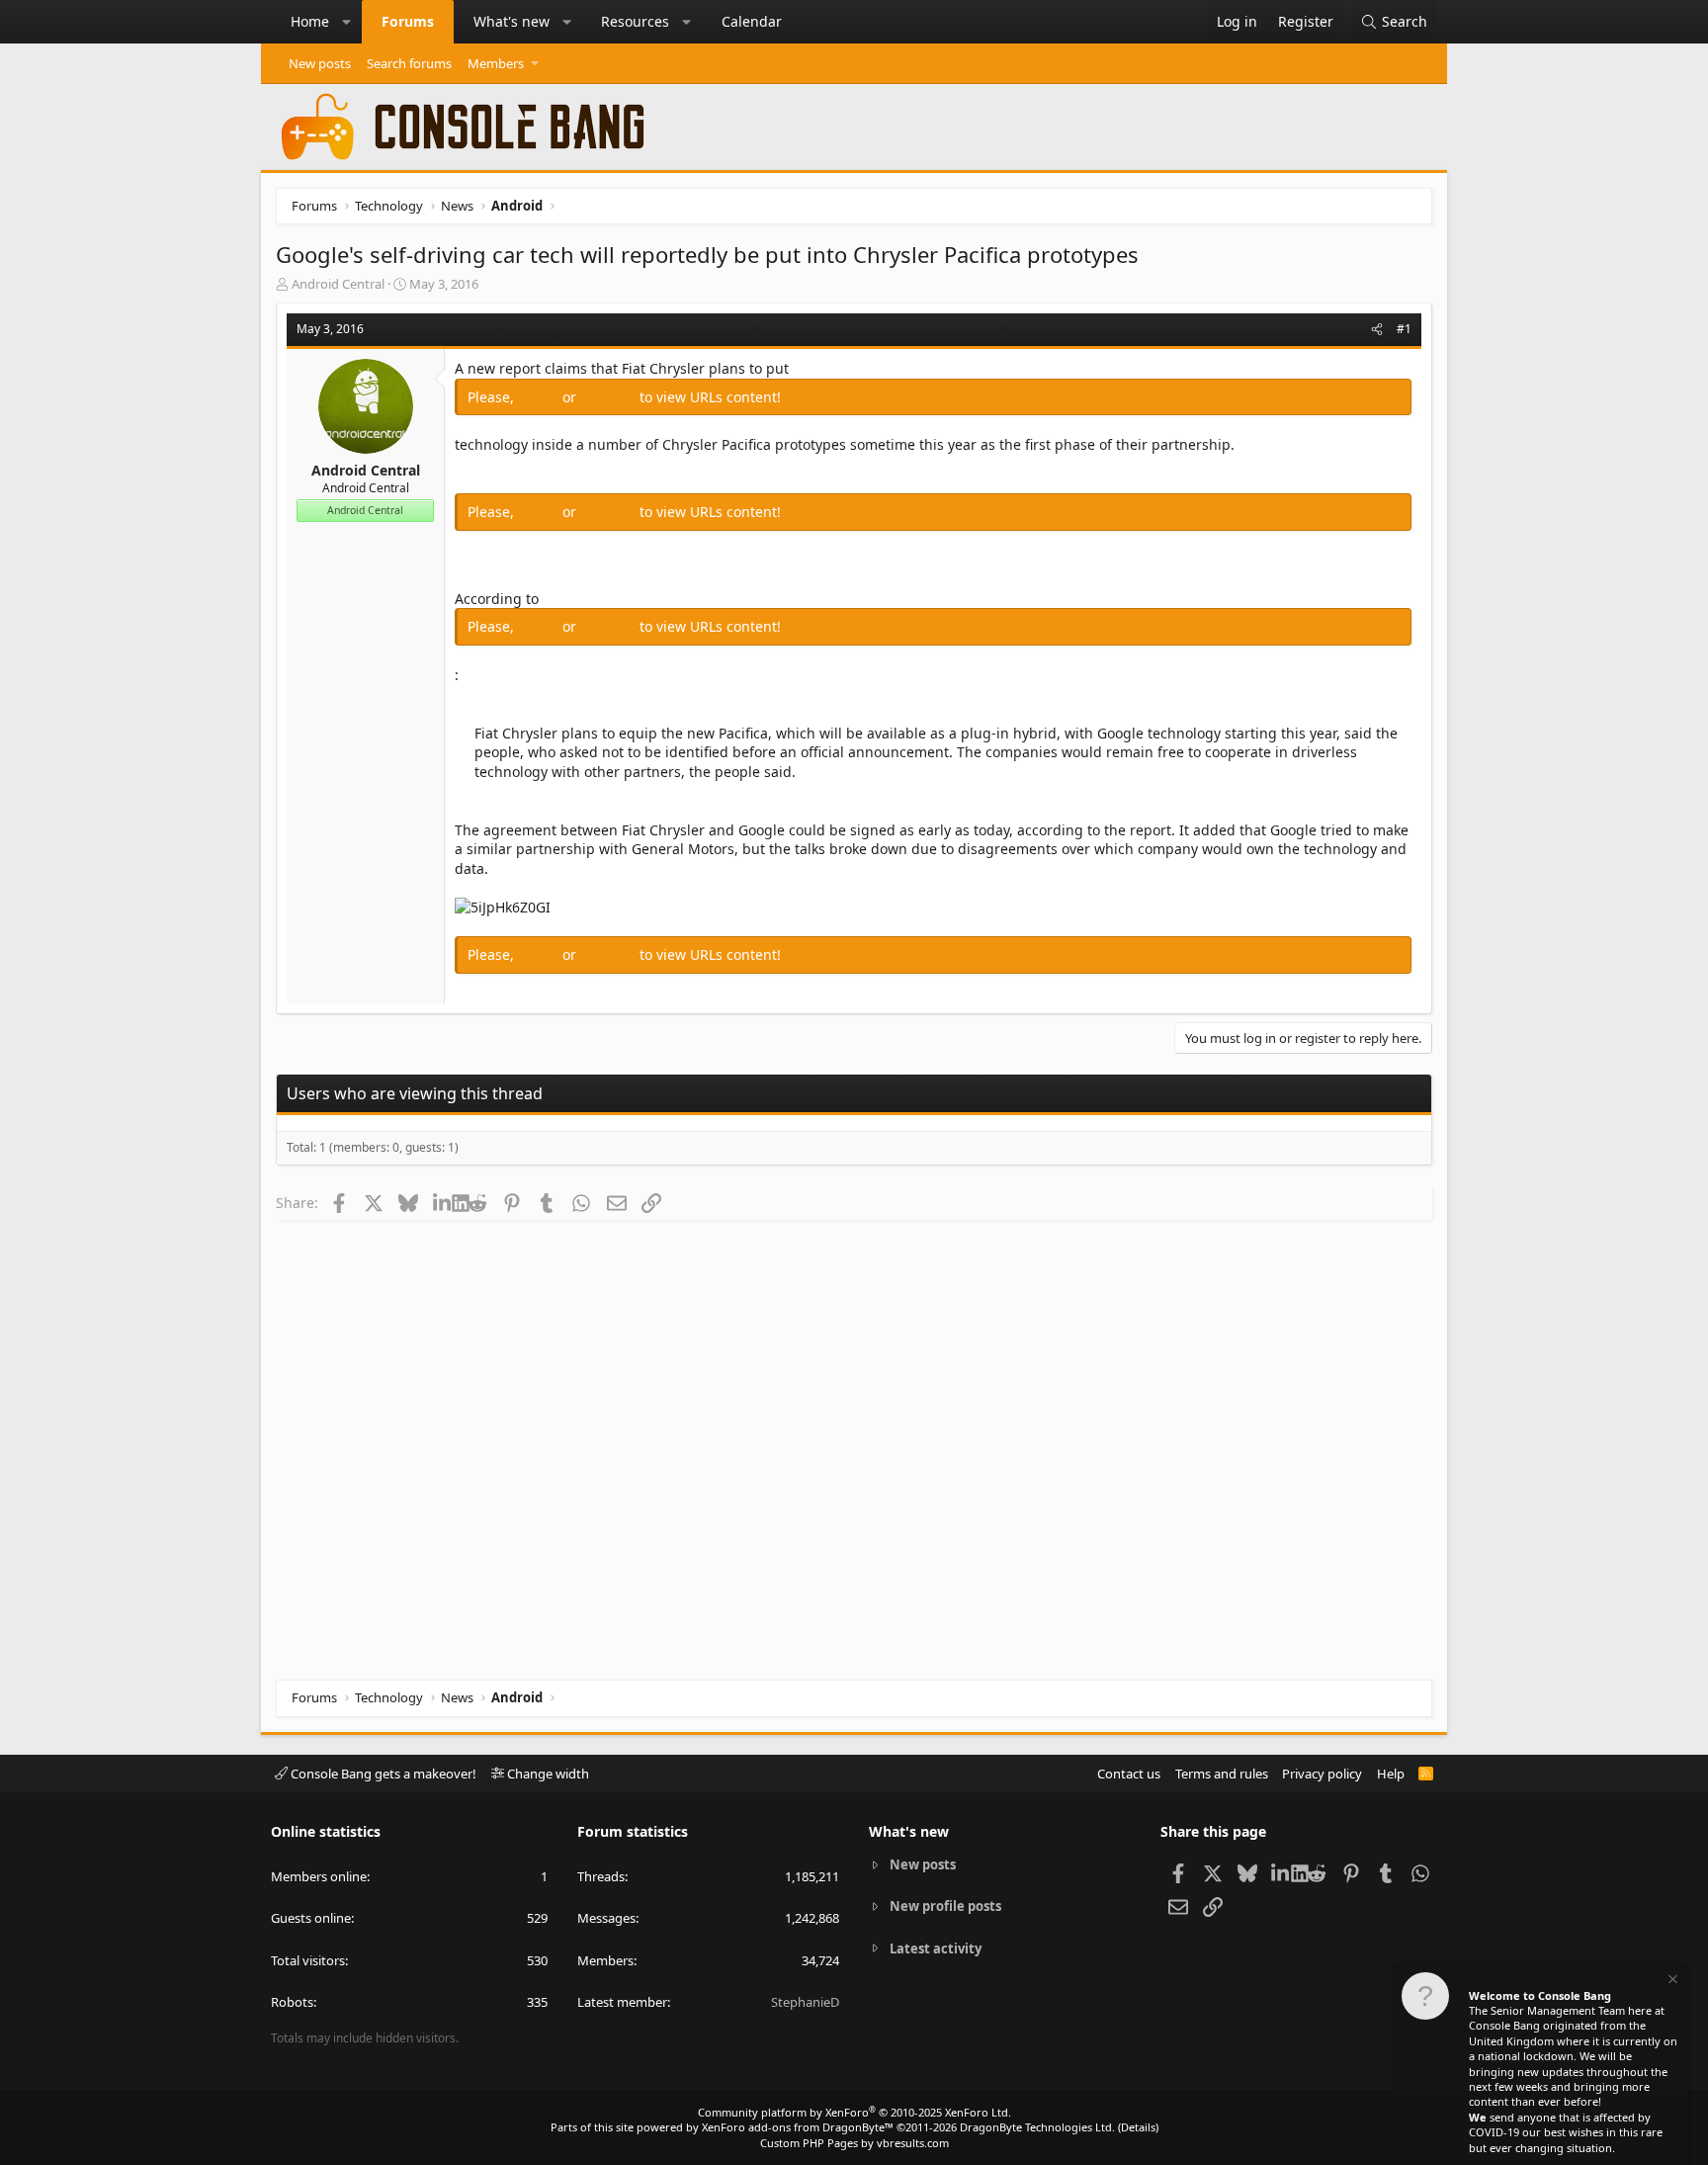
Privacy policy (1322, 1774)
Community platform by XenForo (854, 2112)
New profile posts (945, 1906)
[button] (347, 22)
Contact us (1129, 1774)
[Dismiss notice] (1671, 1982)
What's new (512, 21)
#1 (1404, 329)
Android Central (338, 284)
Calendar (752, 21)
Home (310, 21)
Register (610, 397)
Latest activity (936, 1948)
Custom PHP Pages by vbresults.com (854, 2143)
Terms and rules (1222, 1774)
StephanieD (805, 2002)
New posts (320, 63)
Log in (540, 397)
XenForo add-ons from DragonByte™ (798, 2127)
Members (496, 63)
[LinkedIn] (442, 1202)
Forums (408, 21)
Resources (635, 21)
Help (1391, 1774)
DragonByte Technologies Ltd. (1037, 2127)
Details (1138, 2127)
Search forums (409, 63)
